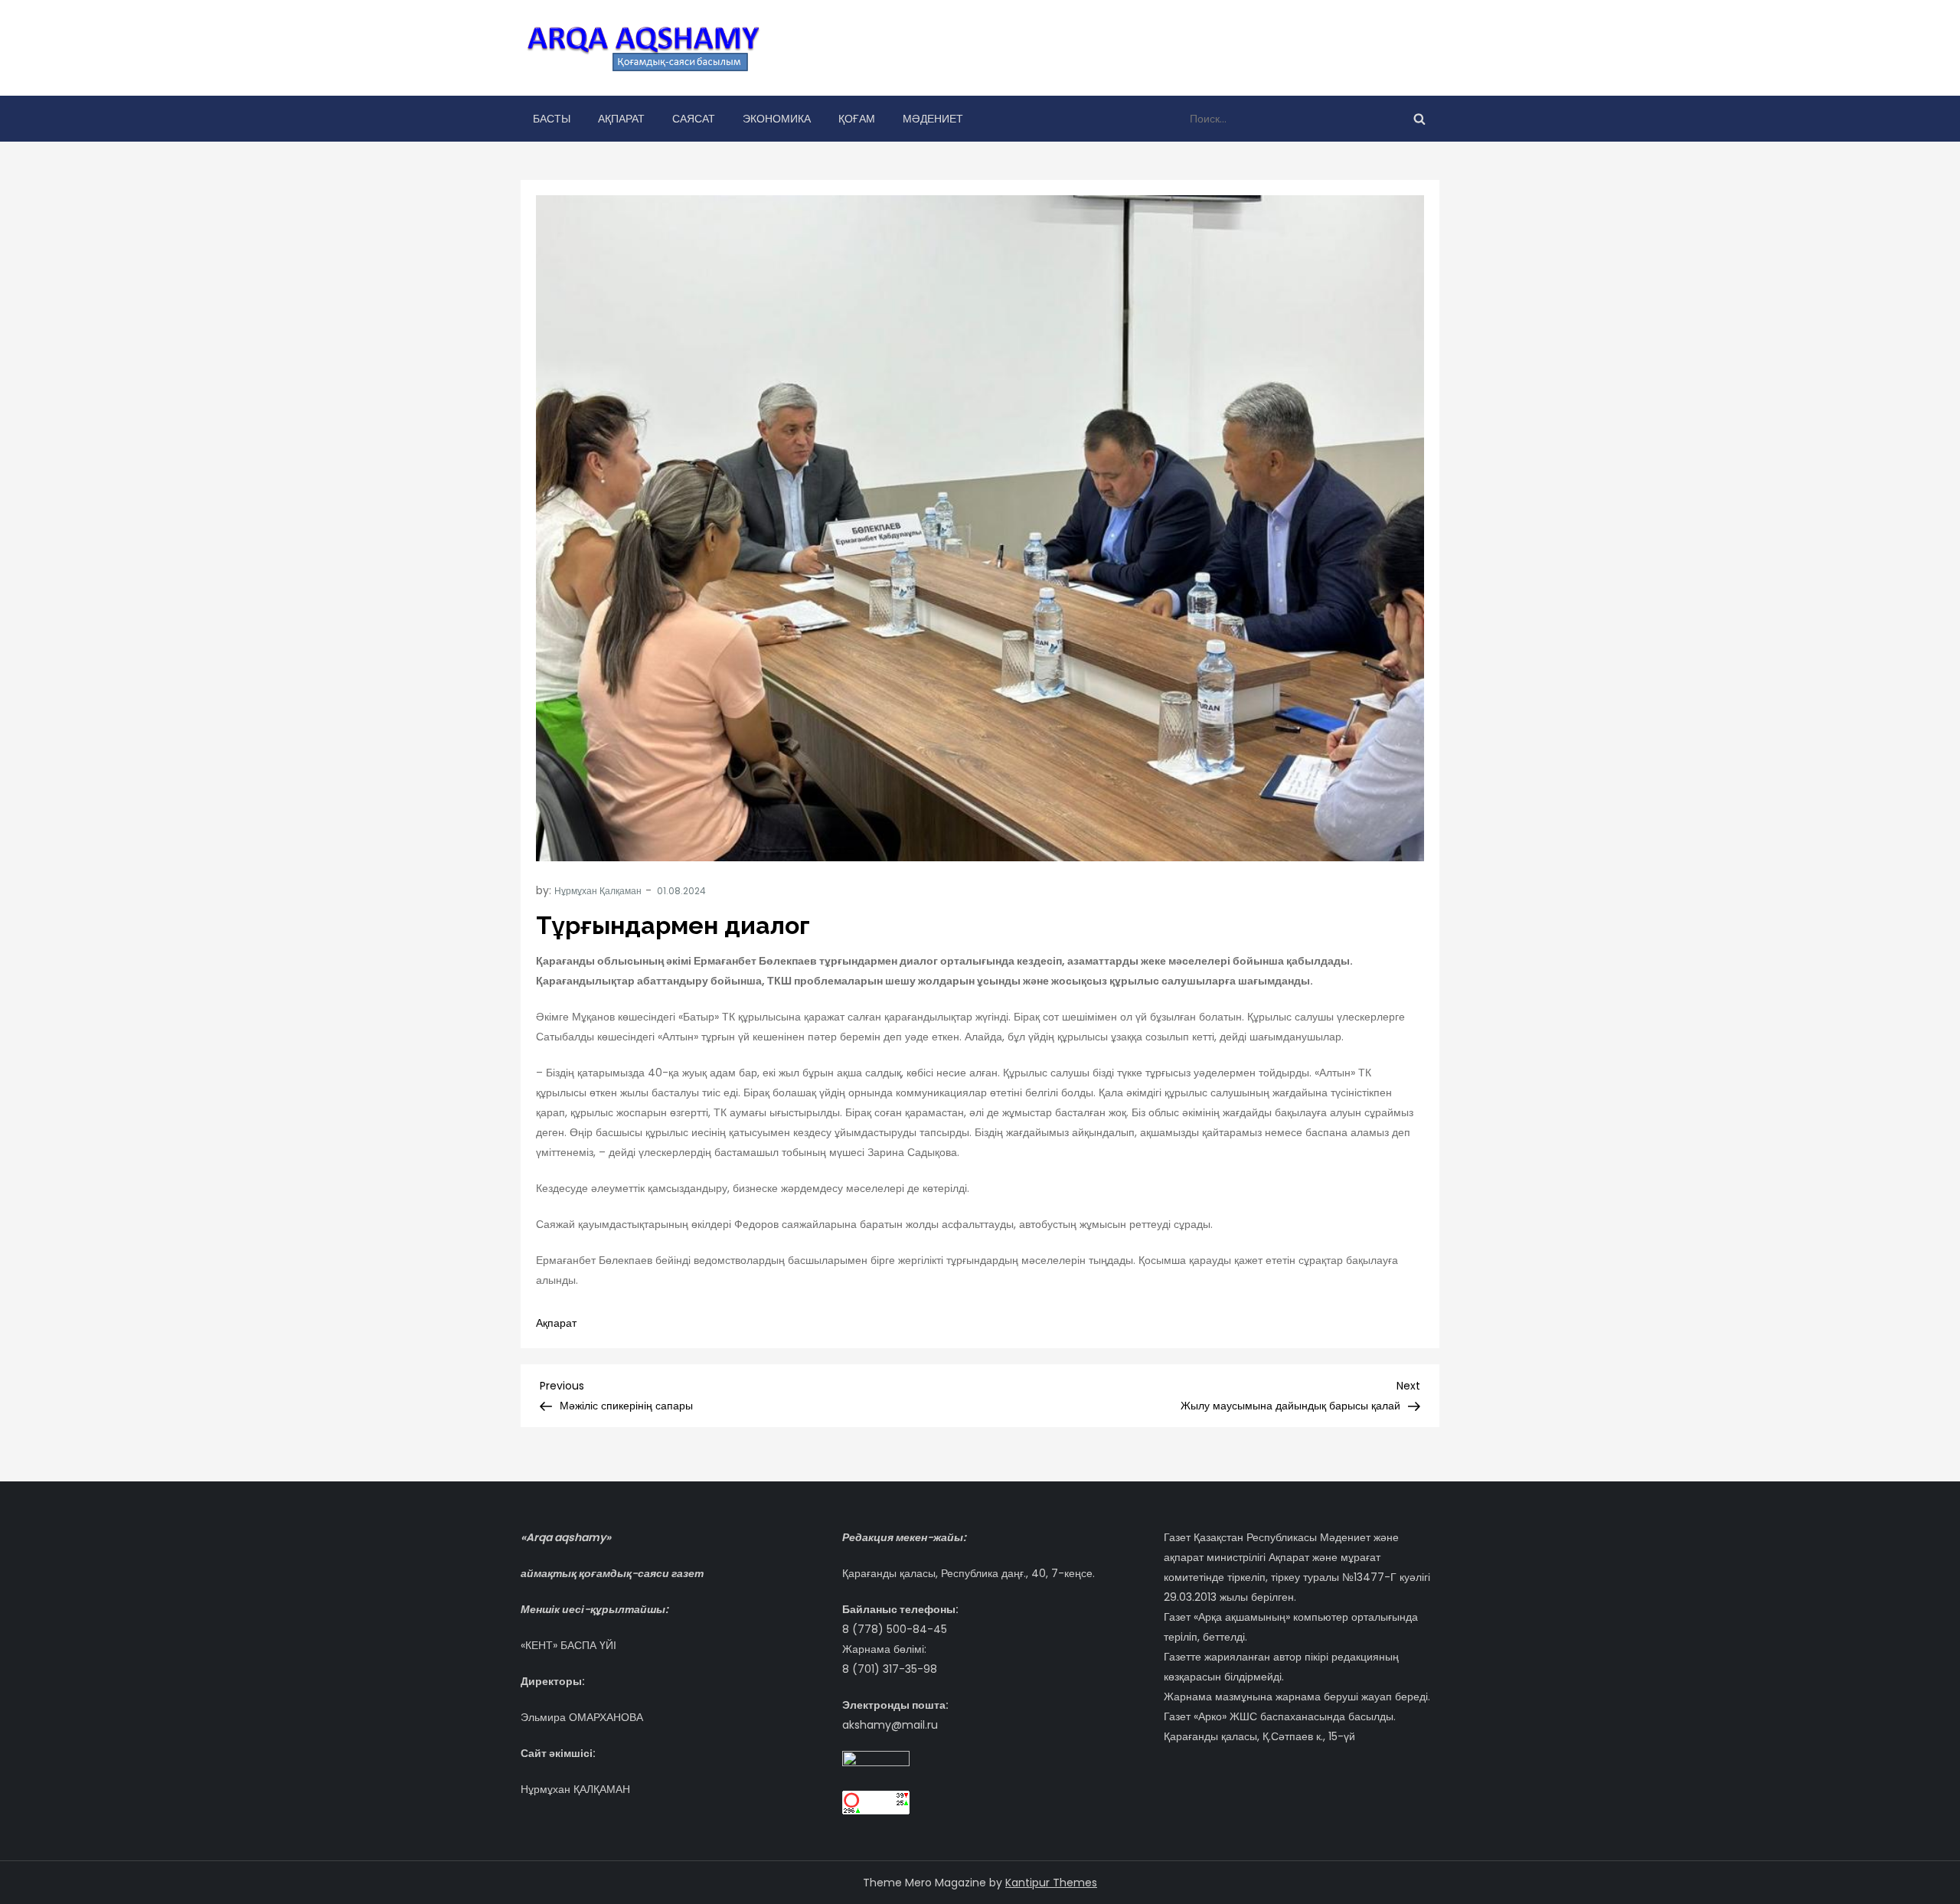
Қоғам (857, 119)
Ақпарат (621, 119)
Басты (552, 119)
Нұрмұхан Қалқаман (598, 891)
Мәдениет (933, 119)
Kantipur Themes (1051, 1883)
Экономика (777, 119)
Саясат (694, 119)
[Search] (1419, 119)
